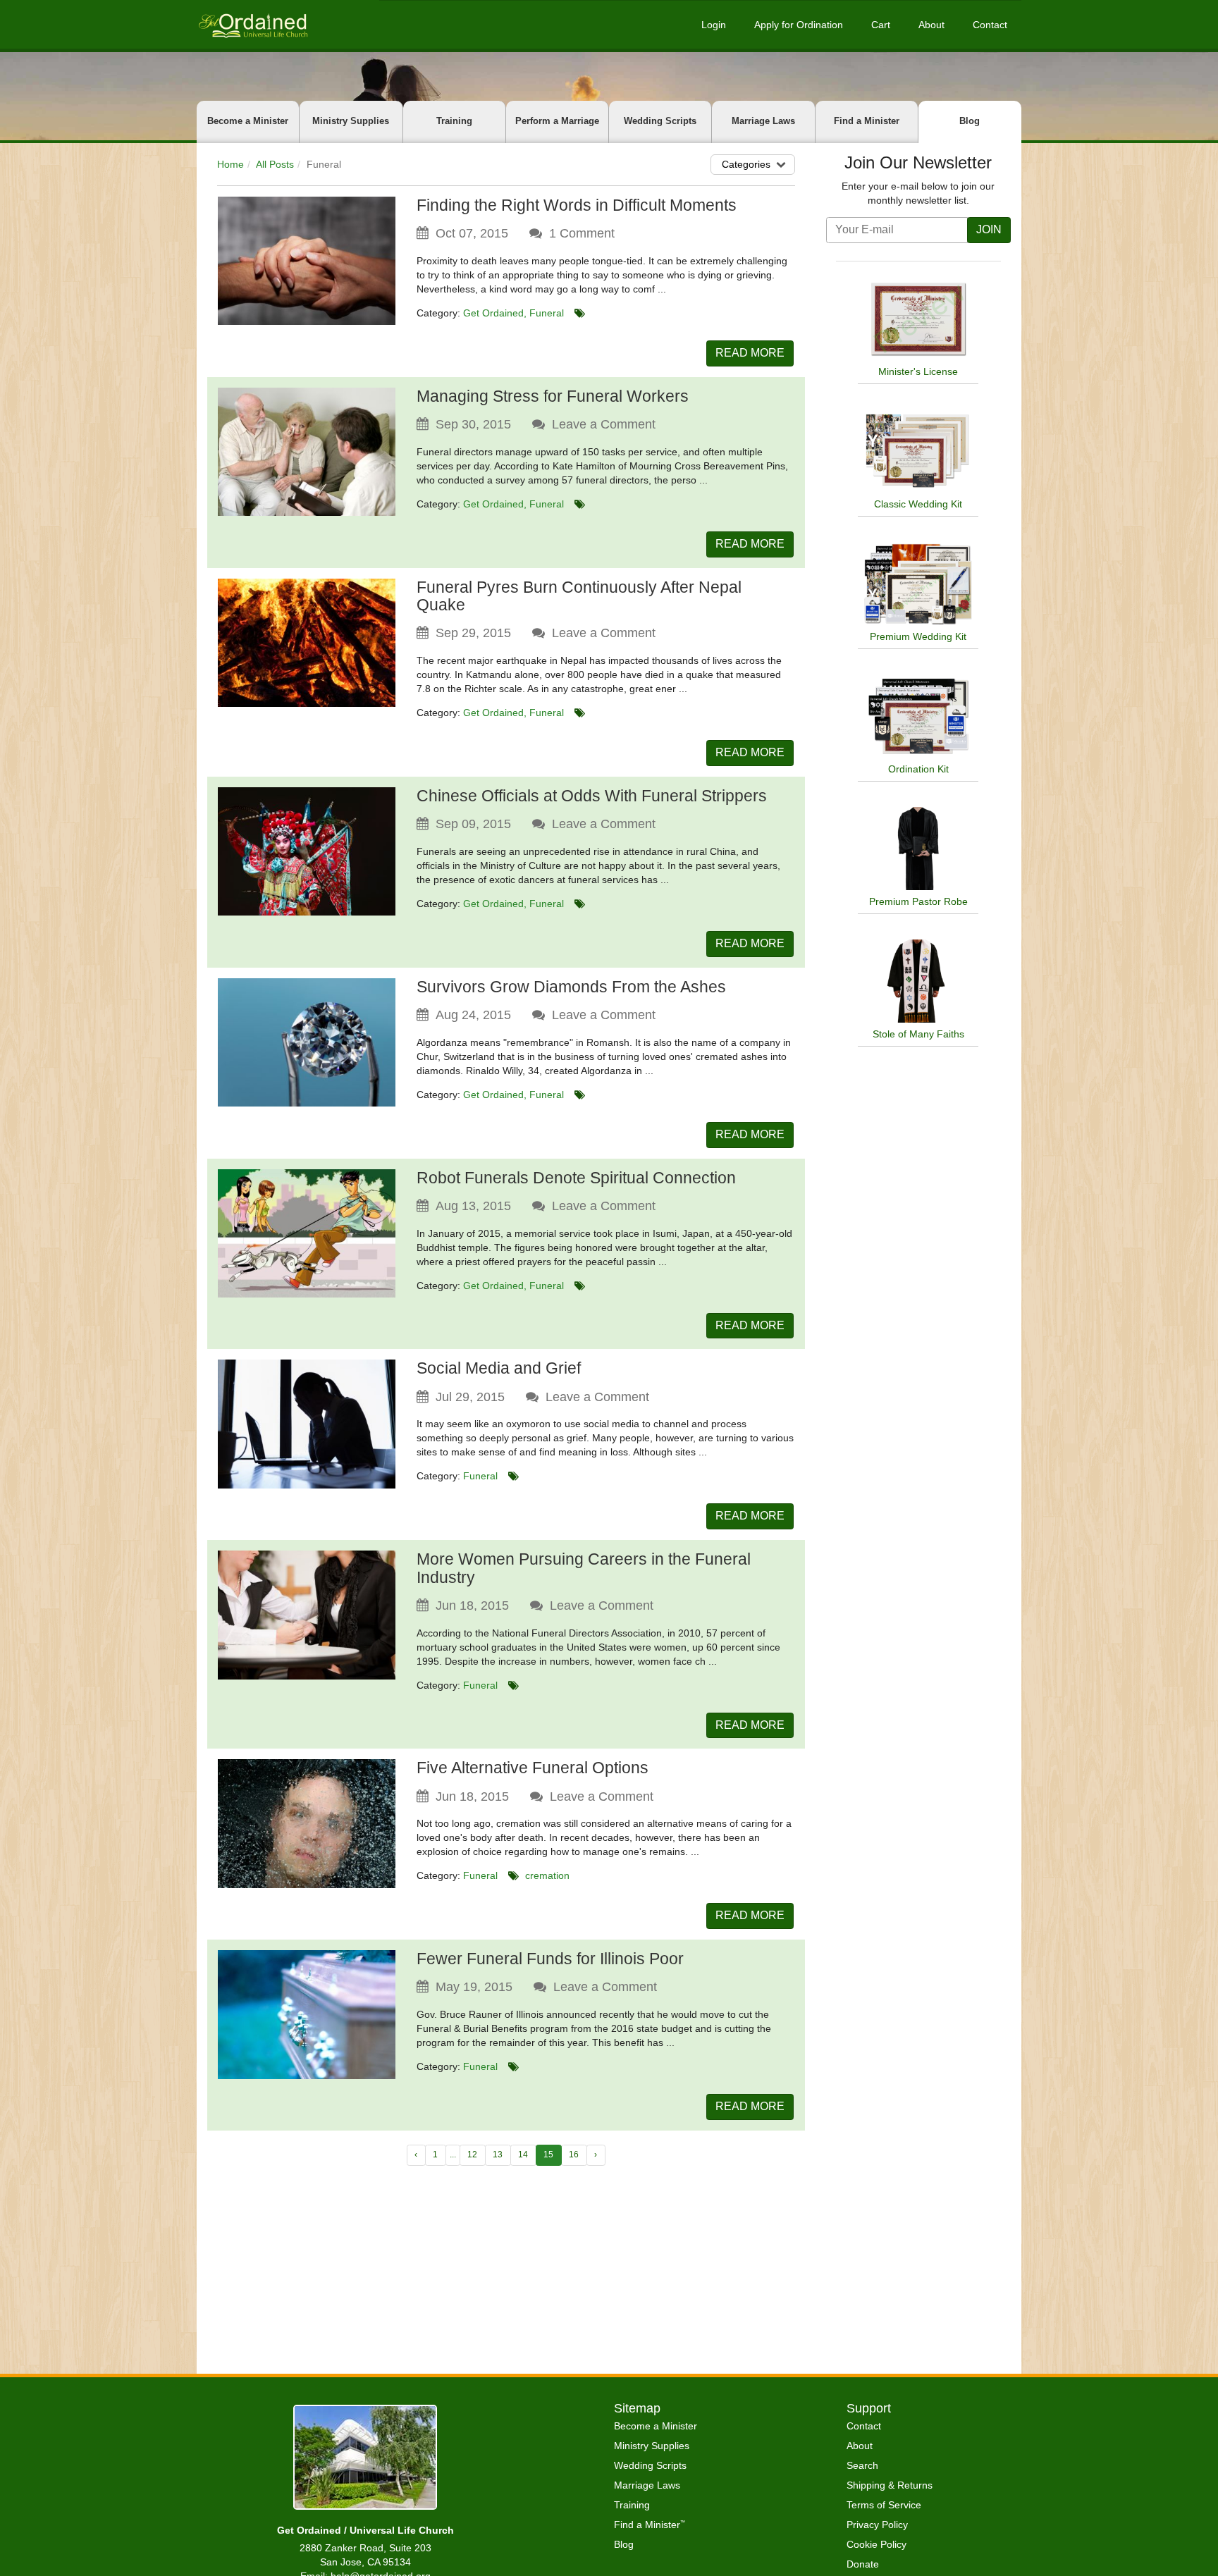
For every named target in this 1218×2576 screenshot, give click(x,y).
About (931, 25)
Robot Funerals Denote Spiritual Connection (576, 1178)
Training (454, 121)
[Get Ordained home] (252, 24)
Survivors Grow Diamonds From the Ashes (571, 987)
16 (574, 2155)
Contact (990, 25)
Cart (881, 25)
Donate (863, 2564)
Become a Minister (248, 121)
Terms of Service (884, 2505)
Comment (582, 233)
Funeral (547, 313)
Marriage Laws (763, 121)
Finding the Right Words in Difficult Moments (577, 205)
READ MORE (750, 353)
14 (523, 2155)
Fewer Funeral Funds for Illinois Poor (550, 1959)
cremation (547, 1875)
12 (472, 2155)
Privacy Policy (877, 2525)
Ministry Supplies (351, 121)
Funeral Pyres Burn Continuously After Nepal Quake (579, 596)
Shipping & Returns (890, 2485)
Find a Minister (867, 121)
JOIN (989, 229)
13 (498, 2155)
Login (714, 25)
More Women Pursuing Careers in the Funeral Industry (584, 1568)
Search (862, 2465)
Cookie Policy (876, 2544)
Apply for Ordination (799, 25)
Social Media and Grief (499, 1368)
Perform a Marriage (557, 121)
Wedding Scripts (660, 121)
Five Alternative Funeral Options (533, 1768)
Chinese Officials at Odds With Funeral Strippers (592, 796)
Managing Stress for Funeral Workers (553, 396)
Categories (746, 164)
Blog (970, 121)
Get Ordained (493, 313)
